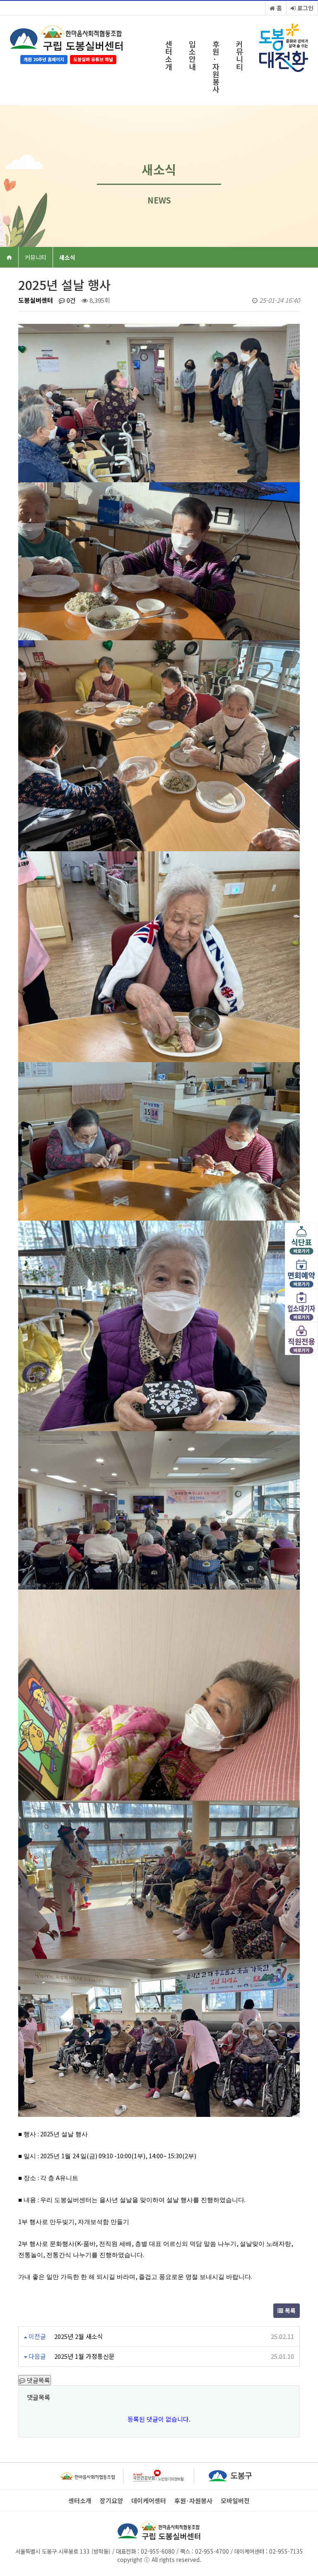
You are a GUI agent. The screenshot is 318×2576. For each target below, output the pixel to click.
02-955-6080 (157, 2551)
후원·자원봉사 (216, 66)
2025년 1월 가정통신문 (84, 2356)
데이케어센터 (149, 2501)
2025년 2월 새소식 (79, 2336)
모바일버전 (235, 2501)
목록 (289, 2310)
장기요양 (111, 2501)
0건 (70, 300)
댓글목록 (38, 2380)
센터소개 (169, 55)
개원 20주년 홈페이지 (44, 59)
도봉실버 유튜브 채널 (93, 59)
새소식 (67, 257)
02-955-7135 (286, 2551)
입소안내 (192, 55)
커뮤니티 (240, 55)
